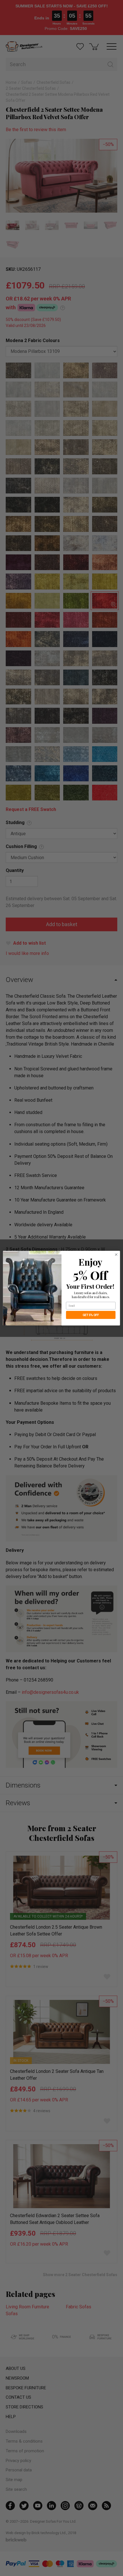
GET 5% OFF (91, 1315)
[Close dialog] (116, 1255)
